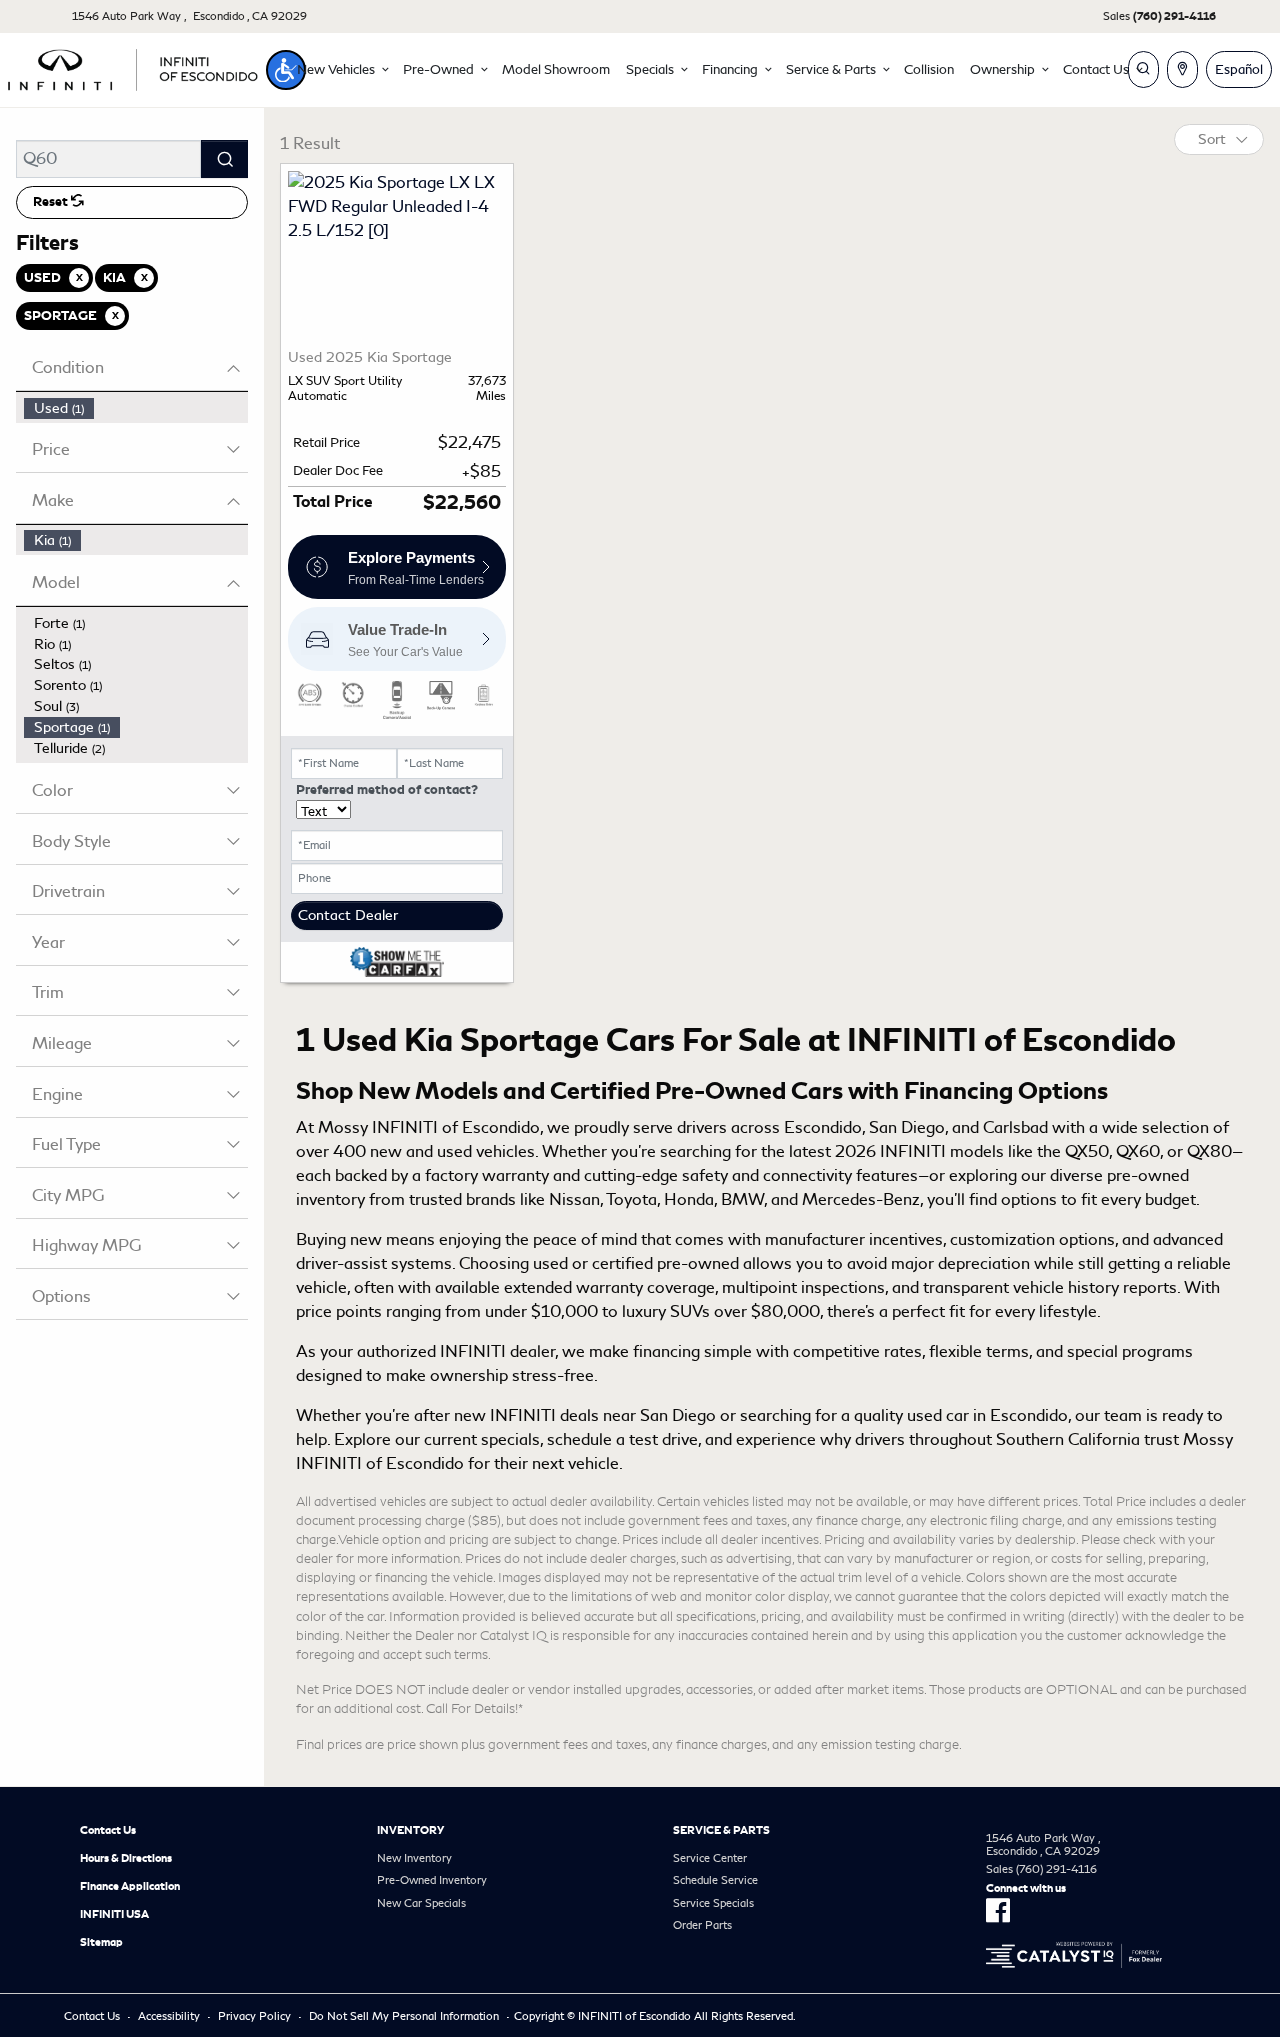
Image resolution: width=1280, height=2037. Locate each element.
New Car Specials (421, 1903)
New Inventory (414, 1858)
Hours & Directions (126, 1858)
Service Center (710, 1858)
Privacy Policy (254, 2016)
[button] (286, 70)
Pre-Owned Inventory (432, 1880)
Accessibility (169, 2016)
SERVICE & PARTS (721, 1830)
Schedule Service (715, 1880)
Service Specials (713, 1903)
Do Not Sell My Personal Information (404, 2016)
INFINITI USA (114, 1914)
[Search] (224, 159)
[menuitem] (136, 408)
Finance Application (130, 1886)
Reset (52, 202)
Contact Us (108, 1830)
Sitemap (101, 1942)
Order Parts (702, 1925)
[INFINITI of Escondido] (133, 66)
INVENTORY (410, 1830)
